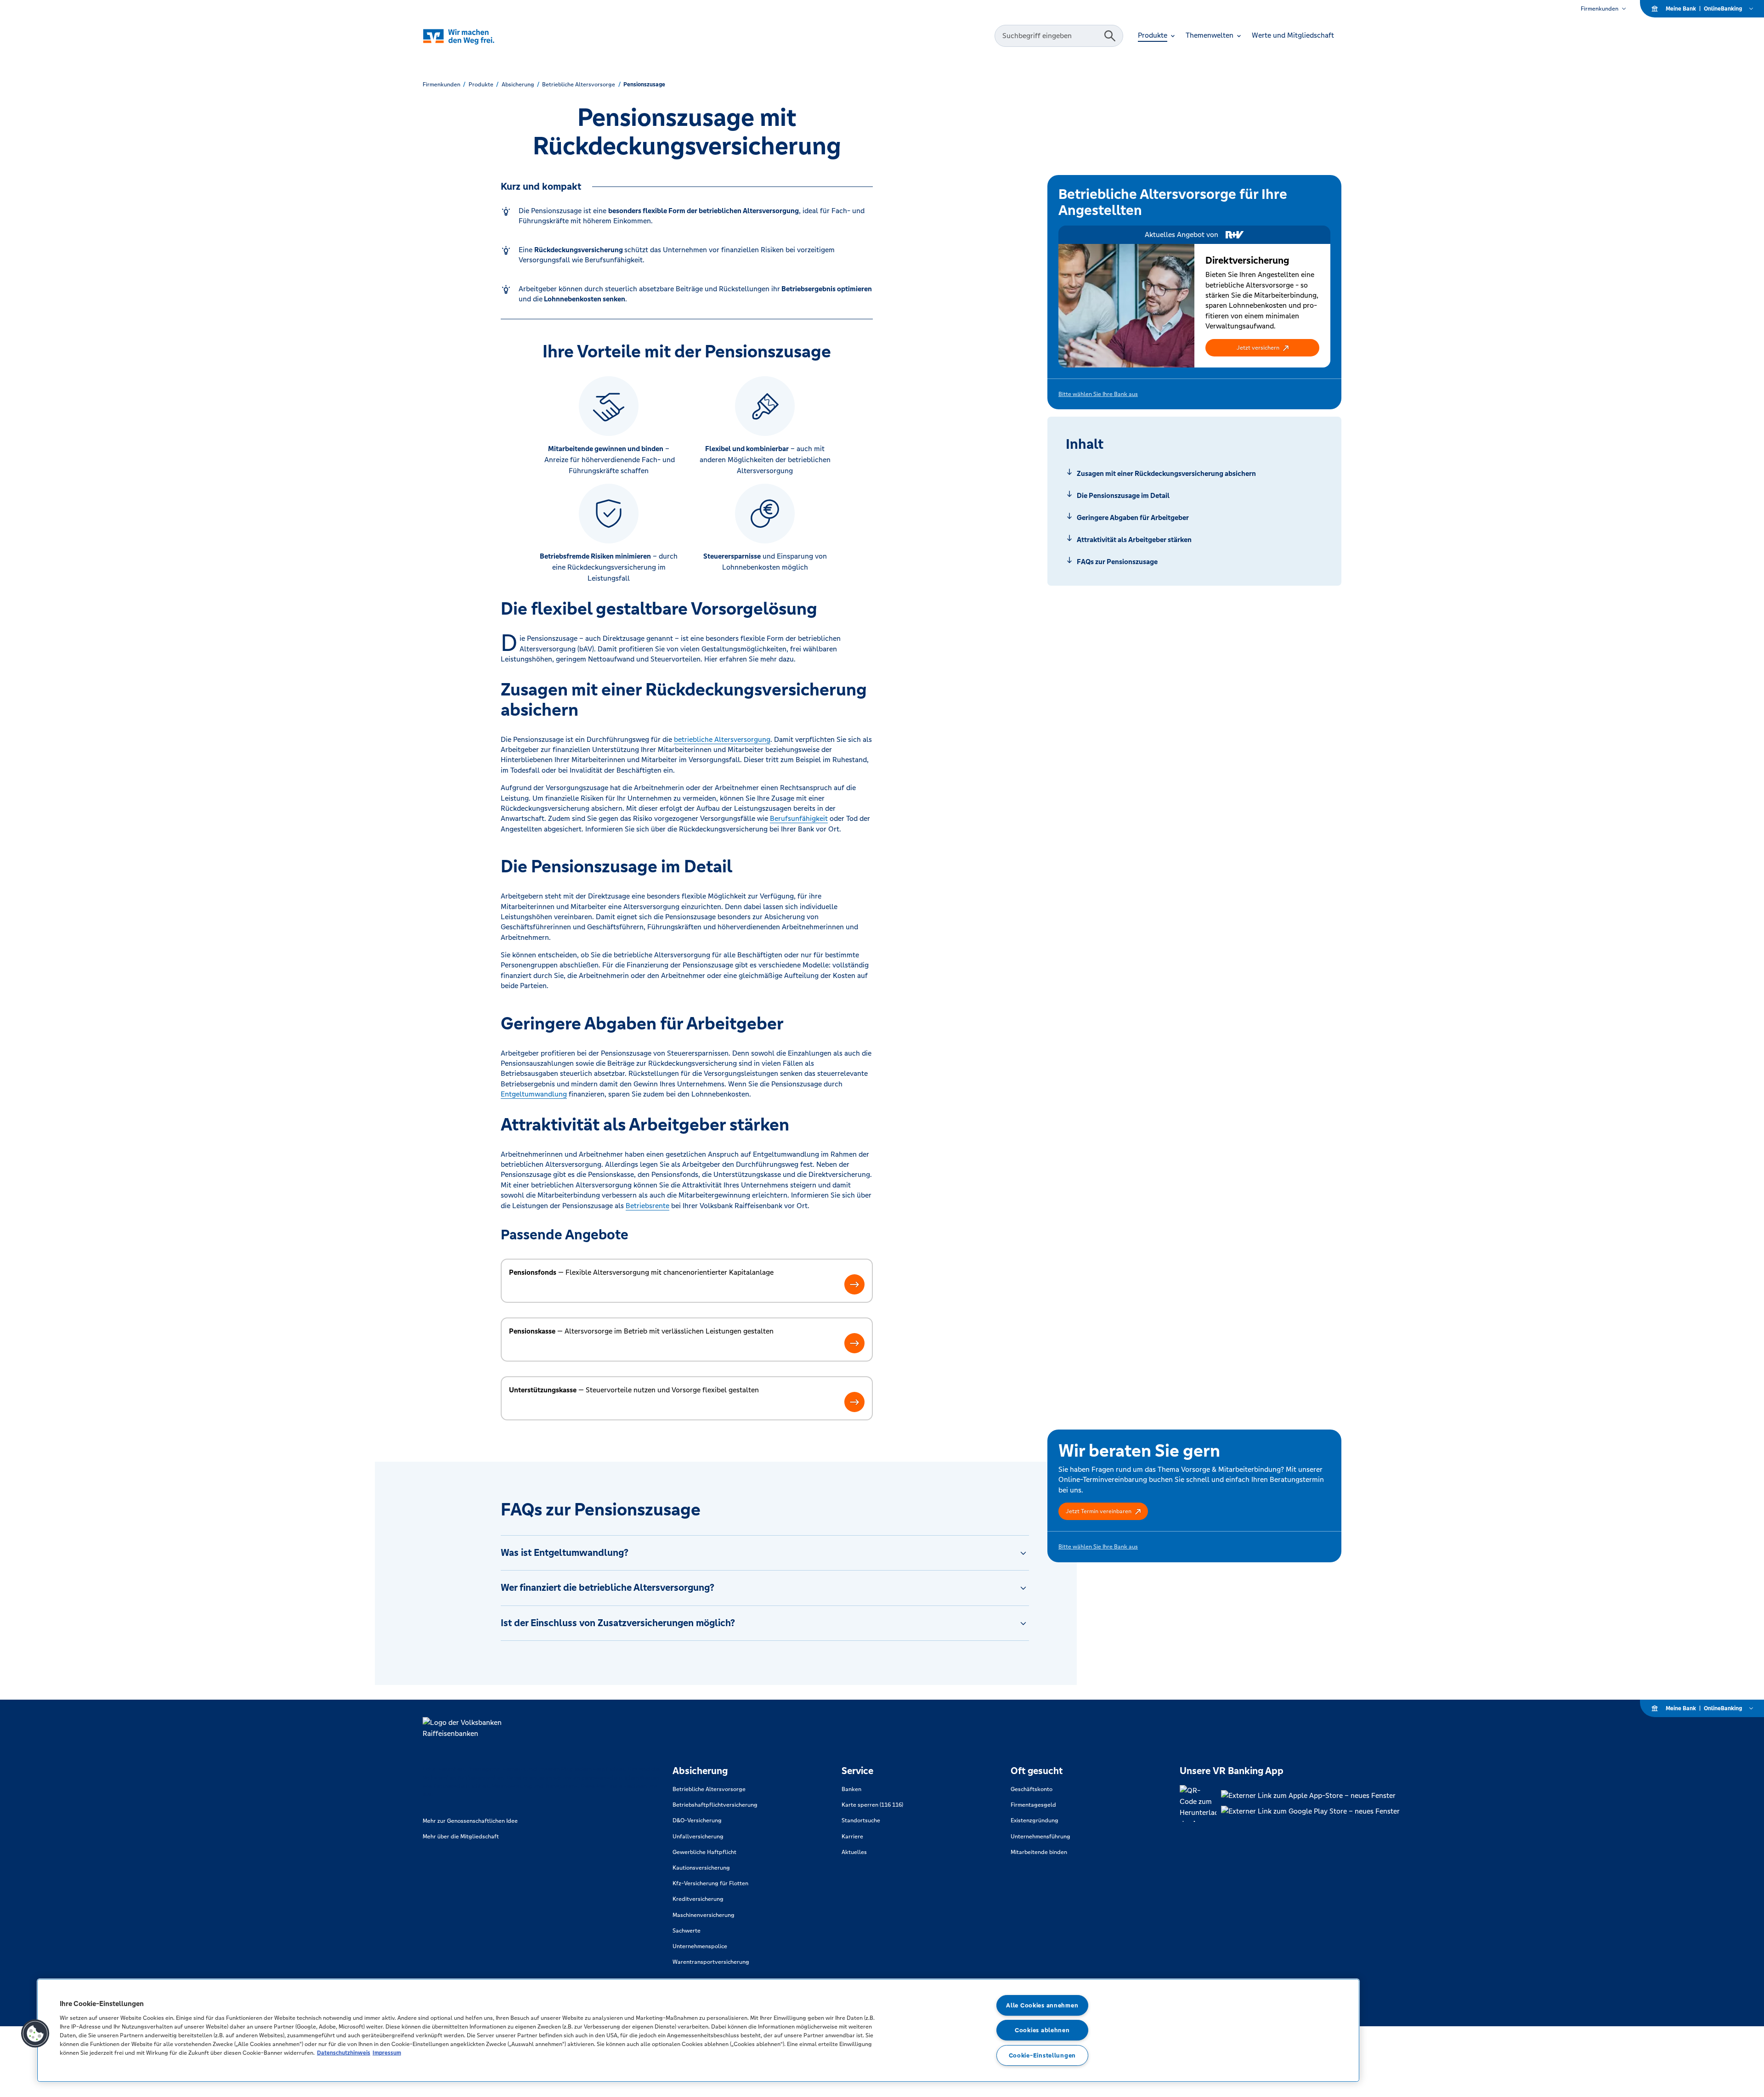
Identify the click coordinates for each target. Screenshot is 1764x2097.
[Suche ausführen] (1110, 36)
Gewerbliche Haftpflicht (704, 1852)
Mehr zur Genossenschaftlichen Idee (470, 1821)
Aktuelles (854, 1852)
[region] (698, 2030)
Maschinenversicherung (704, 1915)
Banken (851, 1789)
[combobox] (1051, 36)
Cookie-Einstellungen (1042, 2055)
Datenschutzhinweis (344, 2053)
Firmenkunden (1600, 9)
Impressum (387, 2053)
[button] (1262, 348)
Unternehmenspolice (700, 1946)
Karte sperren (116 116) (872, 1805)
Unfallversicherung (698, 1837)
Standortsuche (861, 1820)
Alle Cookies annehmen (1042, 2005)
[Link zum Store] (1310, 1796)
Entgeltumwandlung (534, 1094)
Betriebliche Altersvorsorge (709, 1789)
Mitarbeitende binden (1039, 1852)
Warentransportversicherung (711, 1962)
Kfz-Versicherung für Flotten (710, 1883)
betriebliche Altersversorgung (722, 739)
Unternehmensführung (1040, 1837)
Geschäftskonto (1032, 1789)
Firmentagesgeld (1033, 1805)
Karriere (852, 1837)
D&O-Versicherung (697, 1820)
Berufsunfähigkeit (799, 818)
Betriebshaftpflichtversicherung (715, 1805)
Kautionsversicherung (701, 1868)
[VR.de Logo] (472, 36)
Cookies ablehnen (1042, 2030)
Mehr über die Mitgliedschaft (461, 1837)
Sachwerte (687, 1931)
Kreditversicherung (698, 1899)
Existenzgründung (1035, 1820)
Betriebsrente (647, 1206)
